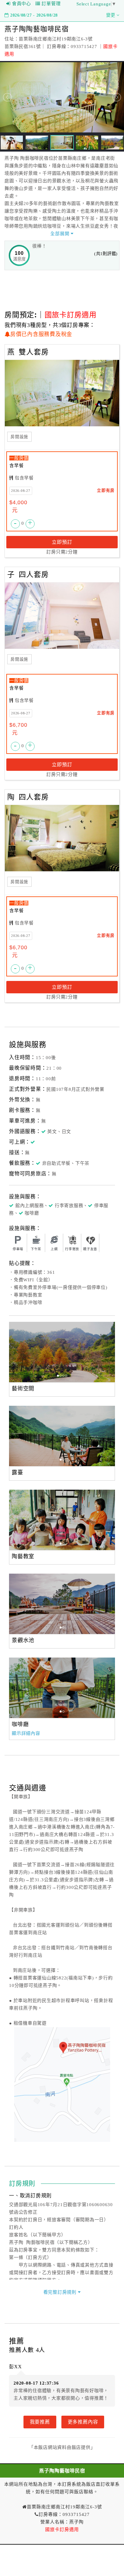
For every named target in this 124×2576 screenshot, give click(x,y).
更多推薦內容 (83, 2422)
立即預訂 (62, 542)
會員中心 (22, 4)
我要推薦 (40, 2422)
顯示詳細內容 (26, 1733)
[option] (62, 1352)
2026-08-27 (21, 491)
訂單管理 (51, 4)
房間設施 (19, 437)
